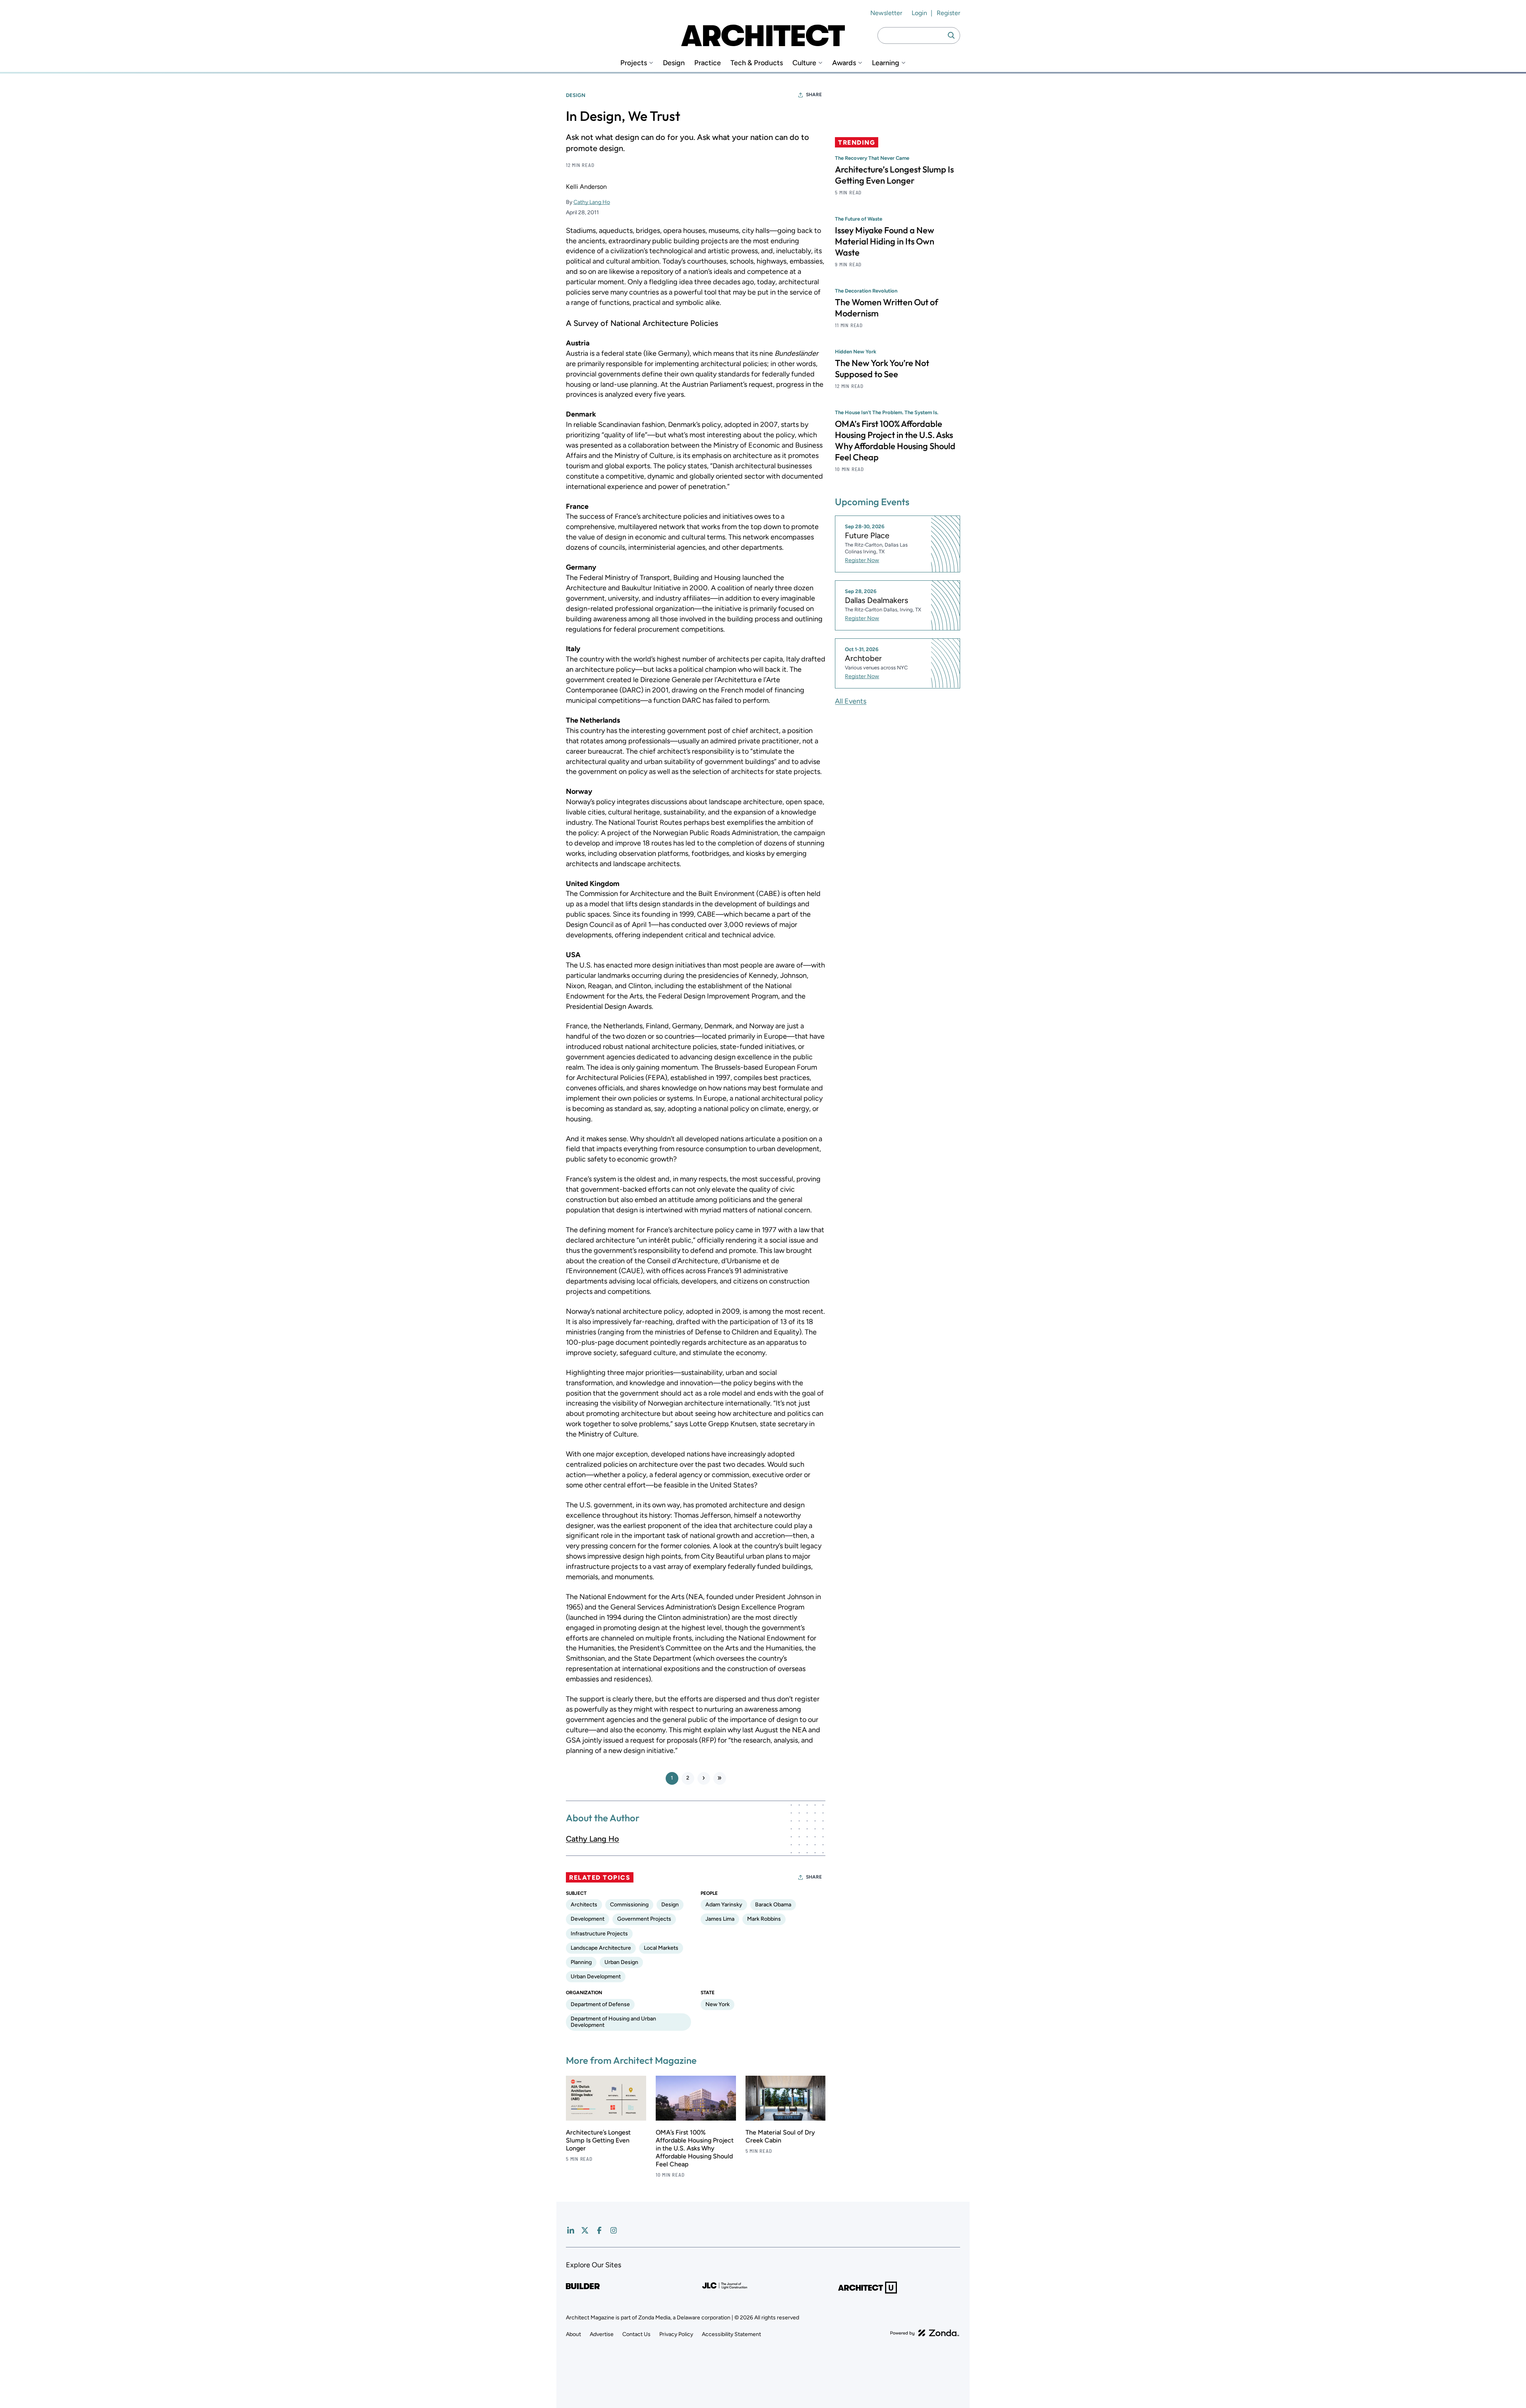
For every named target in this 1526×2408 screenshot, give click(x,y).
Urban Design (621, 1962)
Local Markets (661, 1948)
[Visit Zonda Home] (925, 2333)
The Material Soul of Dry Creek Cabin (780, 2136)
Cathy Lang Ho (592, 202)
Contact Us (636, 2334)
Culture (804, 63)
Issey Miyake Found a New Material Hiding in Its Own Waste (885, 241)
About (573, 2334)
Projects (634, 63)
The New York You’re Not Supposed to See (882, 368)
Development (588, 1919)
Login (919, 13)
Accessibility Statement (731, 2334)
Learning (886, 63)
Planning (581, 1962)
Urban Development (596, 1977)
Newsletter (886, 13)
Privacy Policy (676, 2334)
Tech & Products (757, 63)
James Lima (720, 1919)
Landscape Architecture (601, 1948)
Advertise (602, 2334)
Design (674, 63)
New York (717, 2004)
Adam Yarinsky (724, 1905)
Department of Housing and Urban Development (613, 2022)
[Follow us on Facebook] (599, 2230)
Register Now (862, 560)
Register (948, 13)
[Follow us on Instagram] (614, 2230)
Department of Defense (600, 2004)
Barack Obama (773, 1905)
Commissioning (629, 1905)
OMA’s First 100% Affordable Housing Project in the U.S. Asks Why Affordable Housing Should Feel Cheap (695, 2148)
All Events (851, 701)
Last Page (720, 1778)
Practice (708, 63)
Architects (584, 1905)
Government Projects (644, 1919)
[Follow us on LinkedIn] (571, 2230)
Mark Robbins (764, 1919)
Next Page (704, 1778)
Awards (844, 63)
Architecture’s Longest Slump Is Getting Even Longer (598, 2140)
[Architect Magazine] (763, 35)
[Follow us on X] (585, 2230)
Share (814, 95)
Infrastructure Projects (599, 1934)
